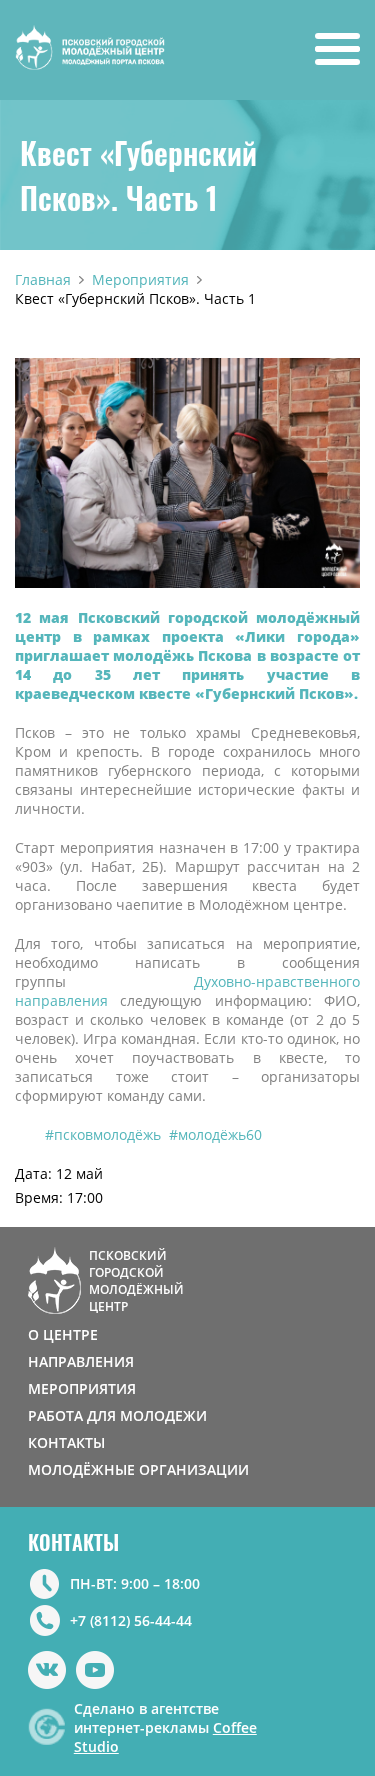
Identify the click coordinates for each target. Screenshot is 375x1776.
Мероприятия (140, 279)
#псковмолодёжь (103, 1134)
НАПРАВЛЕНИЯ (81, 1361)
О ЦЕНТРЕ (63, 1334)
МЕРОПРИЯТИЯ (82, 1388)
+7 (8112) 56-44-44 (131, 1620)
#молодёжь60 (215, 1134)
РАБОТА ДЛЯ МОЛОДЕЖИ (117, 1415)
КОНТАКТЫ (66, 1442)
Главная (43, 279)
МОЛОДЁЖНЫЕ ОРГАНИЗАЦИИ (138, 1469)
